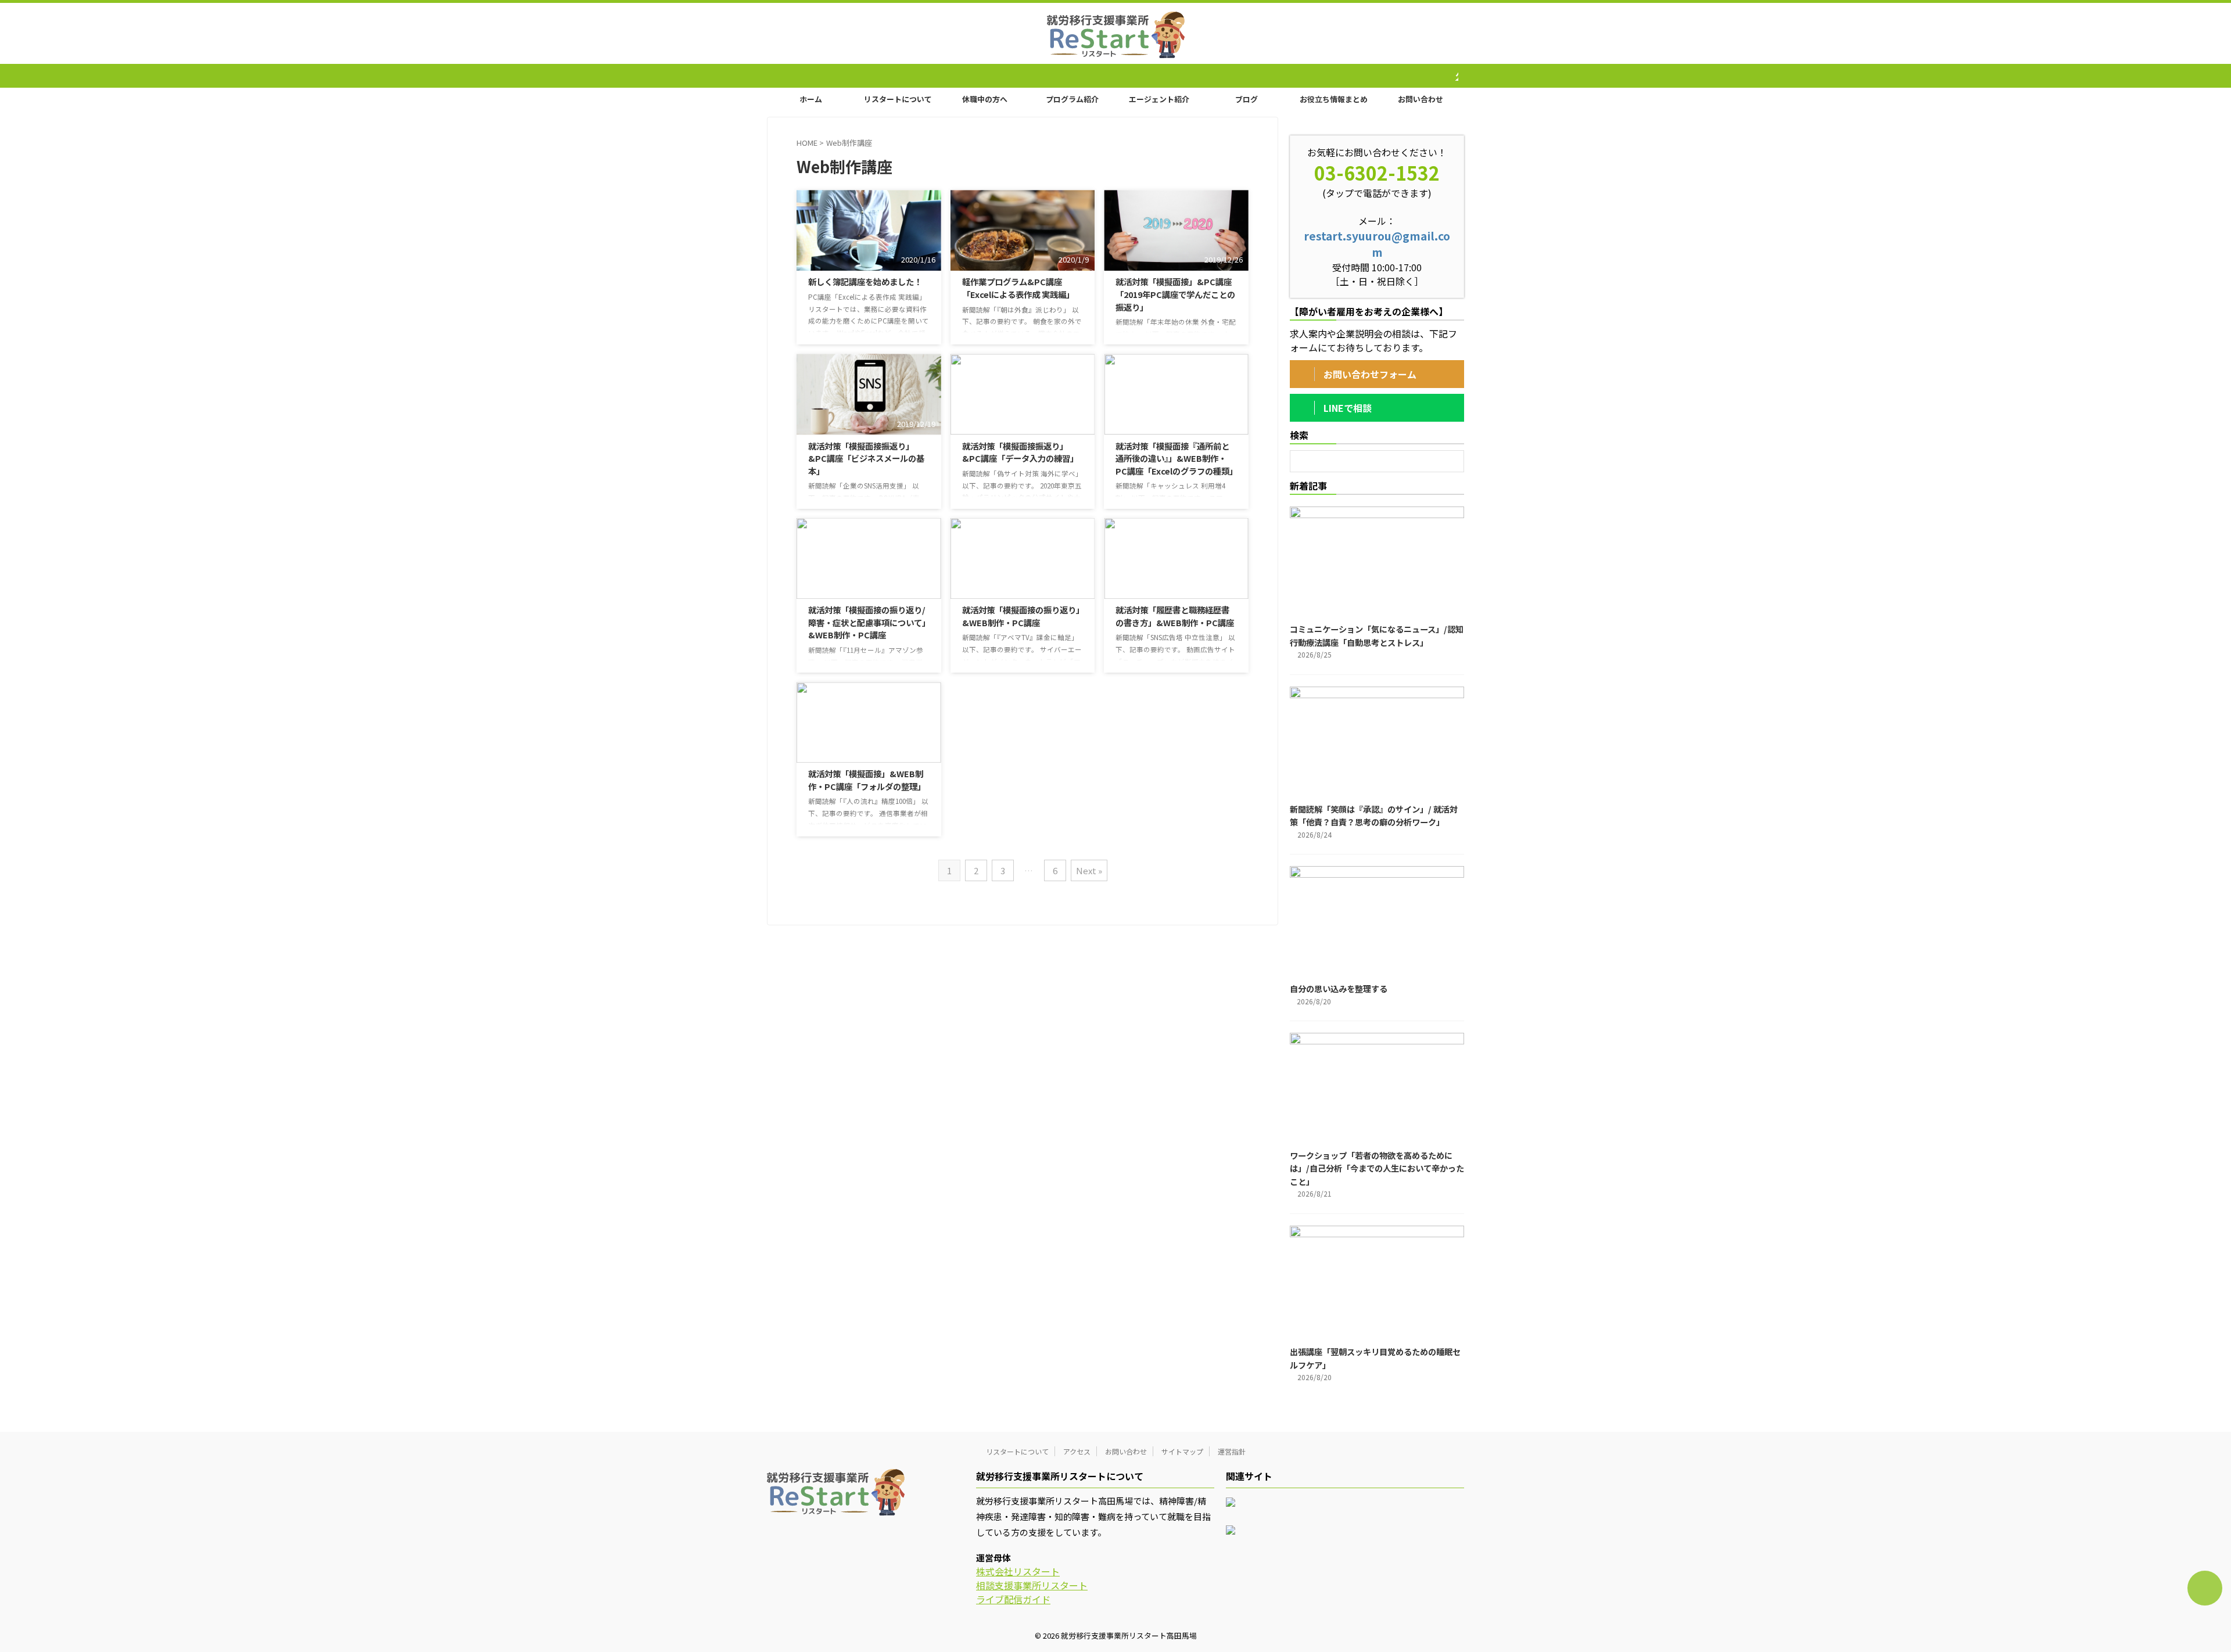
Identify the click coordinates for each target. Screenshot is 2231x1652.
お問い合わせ (1421, 99)
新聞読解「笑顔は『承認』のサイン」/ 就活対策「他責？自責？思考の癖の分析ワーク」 (1374, 816)
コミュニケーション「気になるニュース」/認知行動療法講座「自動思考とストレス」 (1377, 635)
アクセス (1077, 1451)
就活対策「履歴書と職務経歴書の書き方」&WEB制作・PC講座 (1175, 616)
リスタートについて (898, 99)
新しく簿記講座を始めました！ (865, 281)
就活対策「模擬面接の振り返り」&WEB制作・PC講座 (1021, 616)
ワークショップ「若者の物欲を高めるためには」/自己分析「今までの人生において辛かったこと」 (1377, 1168)
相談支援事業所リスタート (1032, 1585)
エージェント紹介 (1159, 99)
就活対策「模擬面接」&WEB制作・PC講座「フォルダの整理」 (867, 780)
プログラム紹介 (1072, 99)
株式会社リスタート (1018, 1571)
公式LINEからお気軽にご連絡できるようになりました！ (1446, 76)
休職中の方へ (985, 99)
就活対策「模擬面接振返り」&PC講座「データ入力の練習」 (1020, 452)
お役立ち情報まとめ (1334, 99)
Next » (1089, 870)
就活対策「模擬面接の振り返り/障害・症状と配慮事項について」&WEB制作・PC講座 (867, 622)
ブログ (1247, 99)
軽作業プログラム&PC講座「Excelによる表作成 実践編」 (1018, 288)
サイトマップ (1182, 1451)
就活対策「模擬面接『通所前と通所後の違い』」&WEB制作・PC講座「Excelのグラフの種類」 (1177, 458)
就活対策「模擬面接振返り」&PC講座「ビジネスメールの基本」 (866, 458)
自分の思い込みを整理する (1339, 988)
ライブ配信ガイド (1013, 1599)
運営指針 (1232, 1451)
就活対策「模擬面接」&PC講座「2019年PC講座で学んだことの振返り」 (1175, 294)
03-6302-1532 (1377, 173)
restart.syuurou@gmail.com (1377, 244)
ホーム (811, 99)
